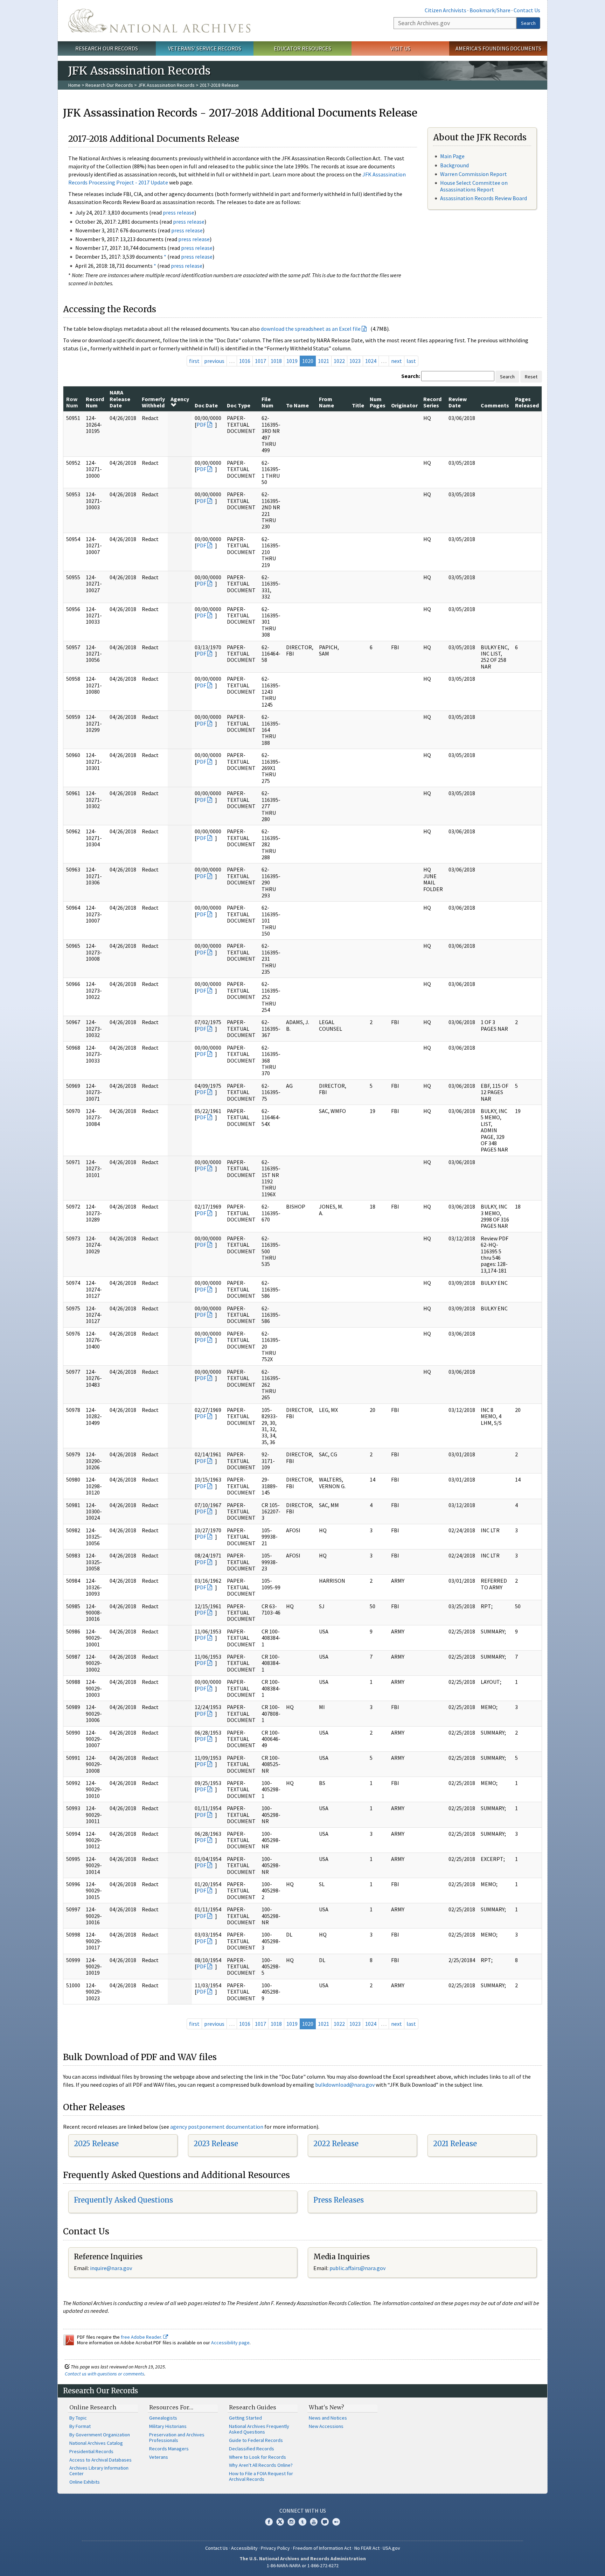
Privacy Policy (275, 2548)
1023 (355, 361)
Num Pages (378, 402)
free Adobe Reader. (142, 2337)
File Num (267, 402)
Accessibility (244, 2548)
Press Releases (339, 2200)
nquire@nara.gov (112, 2268)
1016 (245, 361)
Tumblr (302, 2522)
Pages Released (527, 402)
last (411, 361)
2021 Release (455, 2144)
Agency (180, 399)
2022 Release (336, 2144)
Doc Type (239, 405)
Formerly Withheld (153, 402)
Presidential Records (91, 2451)
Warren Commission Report (474, 174)
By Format (80, 2426)
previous (214, 361)
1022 (339, 361)
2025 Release (96, 2144)
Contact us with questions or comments (105, 2374)
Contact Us (527, 10)
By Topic (78, 2418)
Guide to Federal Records (256, 2440)
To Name (297, 405)
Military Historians (168, 2426)
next (397, 361)
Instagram (291, 2522)
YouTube (314, 2522)
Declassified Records (252, 2449)
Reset (531, 377)
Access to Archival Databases (100, 2460)
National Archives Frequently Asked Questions (259, 2429)
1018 (276, 361)
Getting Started (245, 2418)
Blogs (325, 2522)
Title (358, 405)
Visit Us (400, 48)
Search (528, 23)
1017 (260, 361)
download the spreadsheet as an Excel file (311, 329)
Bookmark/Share (490, 10)
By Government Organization (100, 2435)
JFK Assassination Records (166, 85)
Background (454, 165)
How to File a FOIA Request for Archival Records (261, 2476)
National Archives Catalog (96, 2443)
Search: (411, 376)
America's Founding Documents (498, 48)
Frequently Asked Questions (123, 2200)
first (194, 361)
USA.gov (391, 2548)
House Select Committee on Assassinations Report (474, 186)
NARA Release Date (120, 399)
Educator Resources (302, 48)
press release (179, 212)
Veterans (159, 2457)
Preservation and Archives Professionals (177, 2437)
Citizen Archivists (446, 10)
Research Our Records (107, 48)
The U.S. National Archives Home (159, 21)
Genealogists (163, 2418)
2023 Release (216, 2144)
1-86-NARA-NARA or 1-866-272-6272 (303, 2565)
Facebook (269, 2522)
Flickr (336, 2522)
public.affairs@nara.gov (357, 2268)
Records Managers (169, 2449)
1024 (371, 361)
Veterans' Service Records (205, 48)
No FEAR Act (367, 2548)
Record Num (95, 402)
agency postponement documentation (217, 2127)
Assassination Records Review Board (484, 198)
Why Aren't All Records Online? (261, 2465)
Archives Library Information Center (99, 2471)
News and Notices (328, 2418)
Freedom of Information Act (322, 2548)
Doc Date (206, 405)
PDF (201, 425)
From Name (326, 402)
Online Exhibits (85, 2482)
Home (74, 85)
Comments (495, 405)
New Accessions (326, 2426)
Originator (404, 405)
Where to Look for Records (258, 2457)
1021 (324, 361)
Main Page (452, 156)
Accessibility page (230, 2343)
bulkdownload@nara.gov (345, 2085)
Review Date (458, 402)
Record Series (432, 402)
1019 (292, 361)
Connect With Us (303, 2511)
